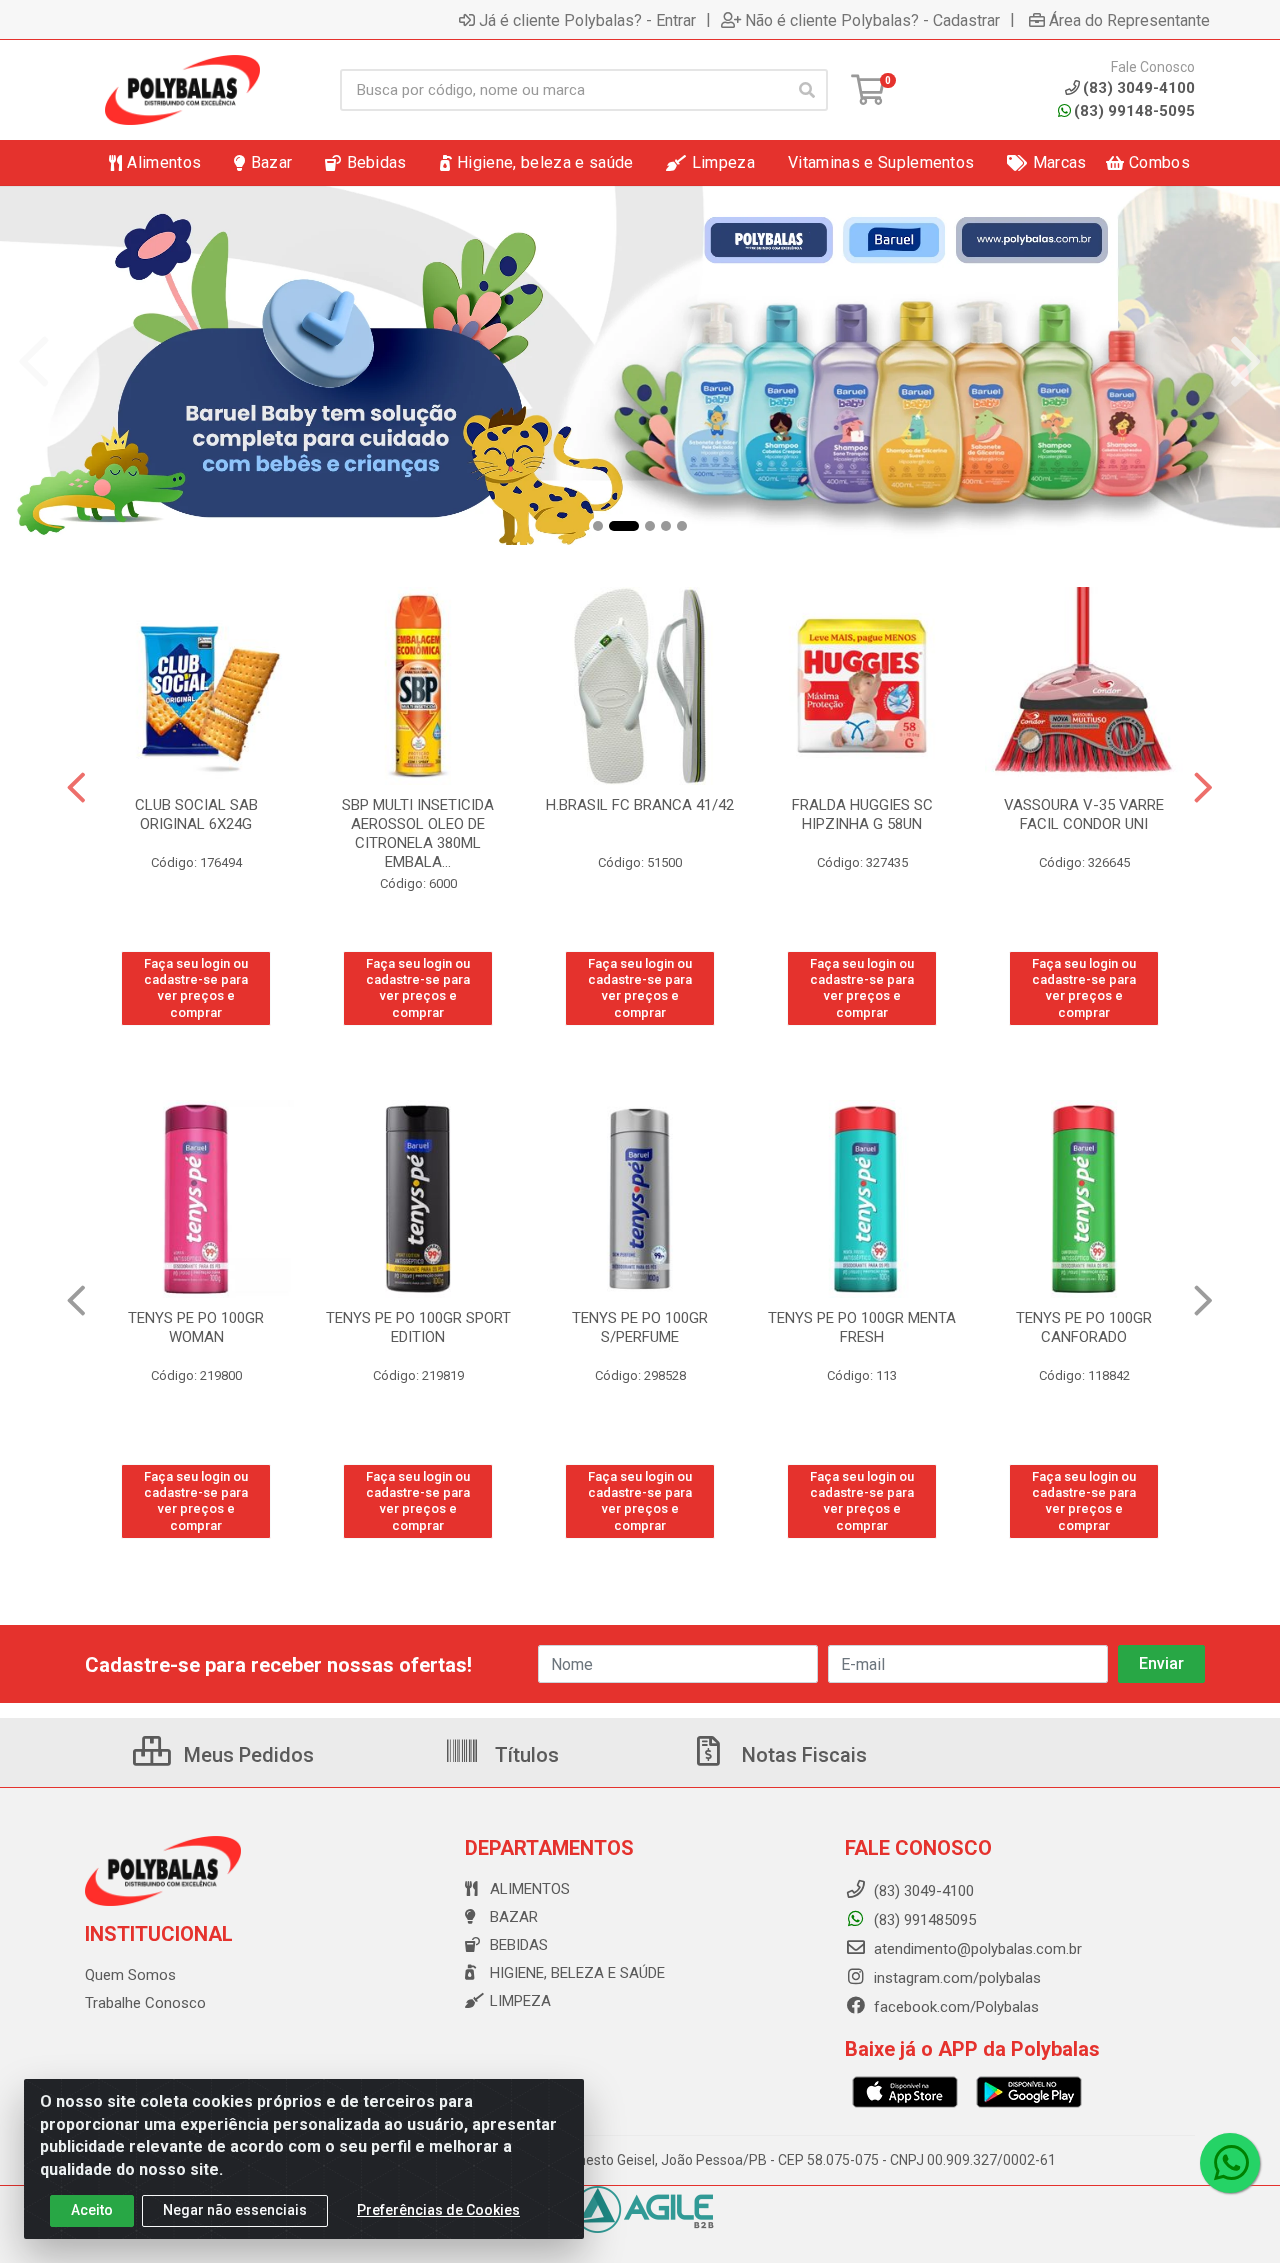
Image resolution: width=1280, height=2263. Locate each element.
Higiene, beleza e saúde (577, 1973)
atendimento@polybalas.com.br (976, 1949)
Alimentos (530, 1889)
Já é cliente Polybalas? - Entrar (587, 20)
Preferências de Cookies (438, 2210)
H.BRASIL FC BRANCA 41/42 (640, 805)
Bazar (514, 1917)
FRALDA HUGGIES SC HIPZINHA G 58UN (862, 814)
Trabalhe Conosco (145, 2003)
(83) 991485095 (923, 1920)
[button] (598, 526)
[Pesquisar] (807, 90)
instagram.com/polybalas (955, 1978)
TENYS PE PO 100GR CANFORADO (1084, 1327)
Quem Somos (130, 1975)
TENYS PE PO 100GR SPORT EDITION (418, 1327)
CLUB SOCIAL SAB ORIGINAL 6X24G (196, 814)
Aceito (92, 2210)
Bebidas (519, 1945)
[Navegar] (34, 362)
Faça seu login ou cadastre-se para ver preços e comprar (196, 988)
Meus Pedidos (246, 1755)
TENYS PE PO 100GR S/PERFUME (640, 1327)
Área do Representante (1129, 20)
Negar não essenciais (235, 2210)
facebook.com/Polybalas (954, 2007)
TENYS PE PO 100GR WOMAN (196, 1327)
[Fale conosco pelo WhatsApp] (1230, 2163)
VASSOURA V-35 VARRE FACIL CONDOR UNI (1084, 814)
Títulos (524, 1755)
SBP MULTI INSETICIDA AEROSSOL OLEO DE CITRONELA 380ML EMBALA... (418, 833)
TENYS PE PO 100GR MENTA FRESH (862, 1327)
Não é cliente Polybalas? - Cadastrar (872, 20)
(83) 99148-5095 (1134, 111)
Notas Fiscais (802, 1755)
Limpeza (520, 2001)
